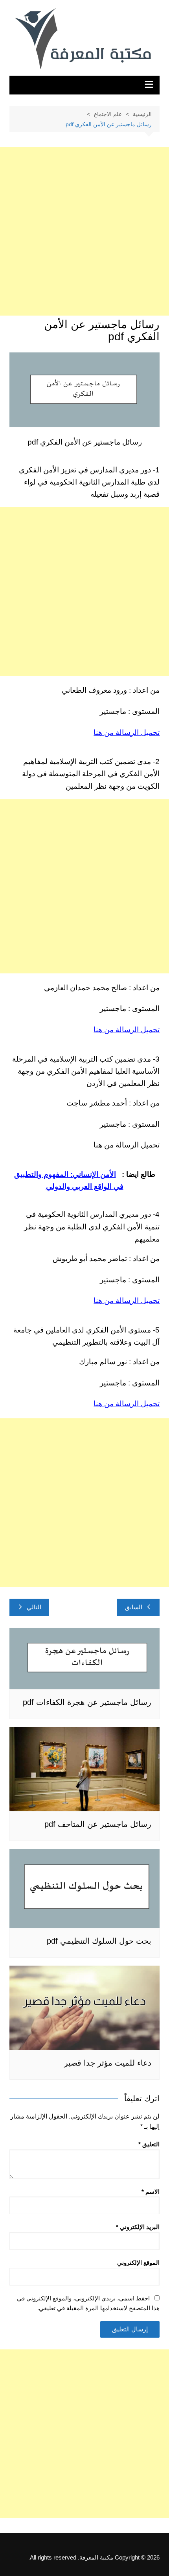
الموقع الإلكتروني (138, 2263)
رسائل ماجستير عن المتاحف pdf (98, 1824)
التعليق (149, 2144)
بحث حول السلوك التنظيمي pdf (99, 1941)
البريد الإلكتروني (138, 2227)
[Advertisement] (84, 231)
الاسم (151, 2192)
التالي (34, 1607)
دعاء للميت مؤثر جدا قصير (108, 2063)
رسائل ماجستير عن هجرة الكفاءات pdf (87, 1702)
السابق (134, 1607)
